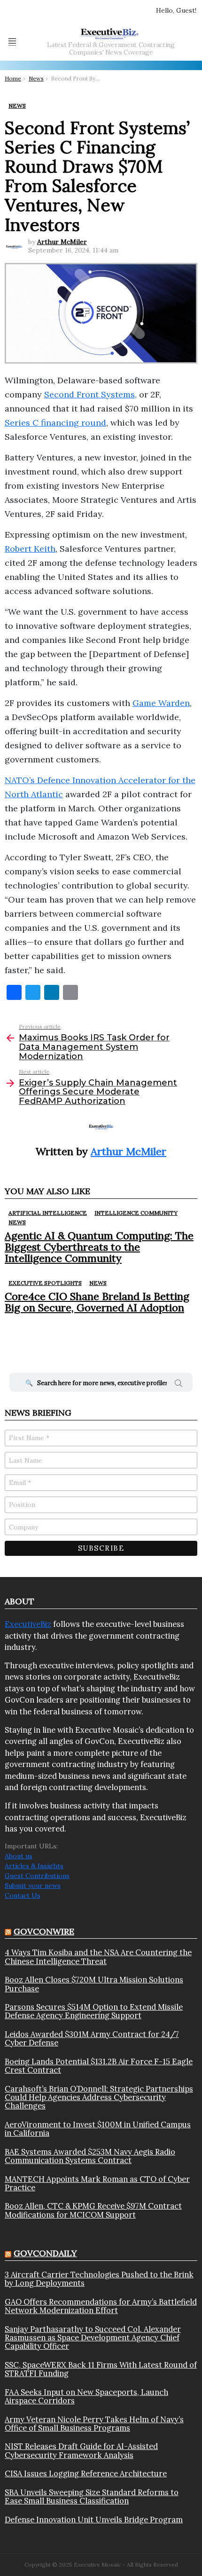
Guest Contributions (37, 1876)
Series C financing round (55, 423)
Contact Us (23, 1895)
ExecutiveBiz (28, 1624)
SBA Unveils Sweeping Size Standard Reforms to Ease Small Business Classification (92, 2497)
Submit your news (33, 1886)
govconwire (44, 1931)
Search (179, 1385)
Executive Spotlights (45, 1283)
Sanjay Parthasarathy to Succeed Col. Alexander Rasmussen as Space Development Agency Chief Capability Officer (93, 2338)
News (17, 1222)
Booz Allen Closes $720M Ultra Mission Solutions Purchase (94, 1984)
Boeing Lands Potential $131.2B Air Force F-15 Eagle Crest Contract (99, 2066)
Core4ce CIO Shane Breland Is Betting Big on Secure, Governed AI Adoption (97, 1302)
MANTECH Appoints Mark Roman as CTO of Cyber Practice (97, 2184)
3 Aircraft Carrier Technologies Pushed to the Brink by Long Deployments (99, 2279)
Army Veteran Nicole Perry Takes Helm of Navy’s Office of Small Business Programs (94, 2424)
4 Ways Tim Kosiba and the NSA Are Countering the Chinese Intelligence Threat (98, 1957)
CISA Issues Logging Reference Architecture (86, 2473)
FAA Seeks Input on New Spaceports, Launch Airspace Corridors (86, 2397)
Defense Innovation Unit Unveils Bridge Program (94, 2520)
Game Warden (161, 703)
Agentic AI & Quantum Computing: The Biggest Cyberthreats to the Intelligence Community (99, 1247)
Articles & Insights (34, 1866)
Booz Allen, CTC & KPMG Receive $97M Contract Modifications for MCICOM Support (93, 2210)
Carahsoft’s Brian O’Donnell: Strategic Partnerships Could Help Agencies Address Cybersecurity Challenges (99, 2097)
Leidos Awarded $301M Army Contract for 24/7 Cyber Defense (92, 2039)
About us (19, 1856)
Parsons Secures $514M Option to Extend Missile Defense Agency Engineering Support (94, 2011)
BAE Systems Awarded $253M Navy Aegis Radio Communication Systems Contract (90, 2156)
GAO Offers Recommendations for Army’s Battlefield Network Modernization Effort (101, 2306)
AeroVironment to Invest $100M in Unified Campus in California (98, 2129)
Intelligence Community (136, 1213)
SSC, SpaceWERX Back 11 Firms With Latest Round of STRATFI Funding (101, 2369)
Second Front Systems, (90, 394)
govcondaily (45, 2253)
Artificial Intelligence (48, 1213)
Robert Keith (30, 549)
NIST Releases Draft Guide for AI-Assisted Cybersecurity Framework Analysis (81, 2451)
